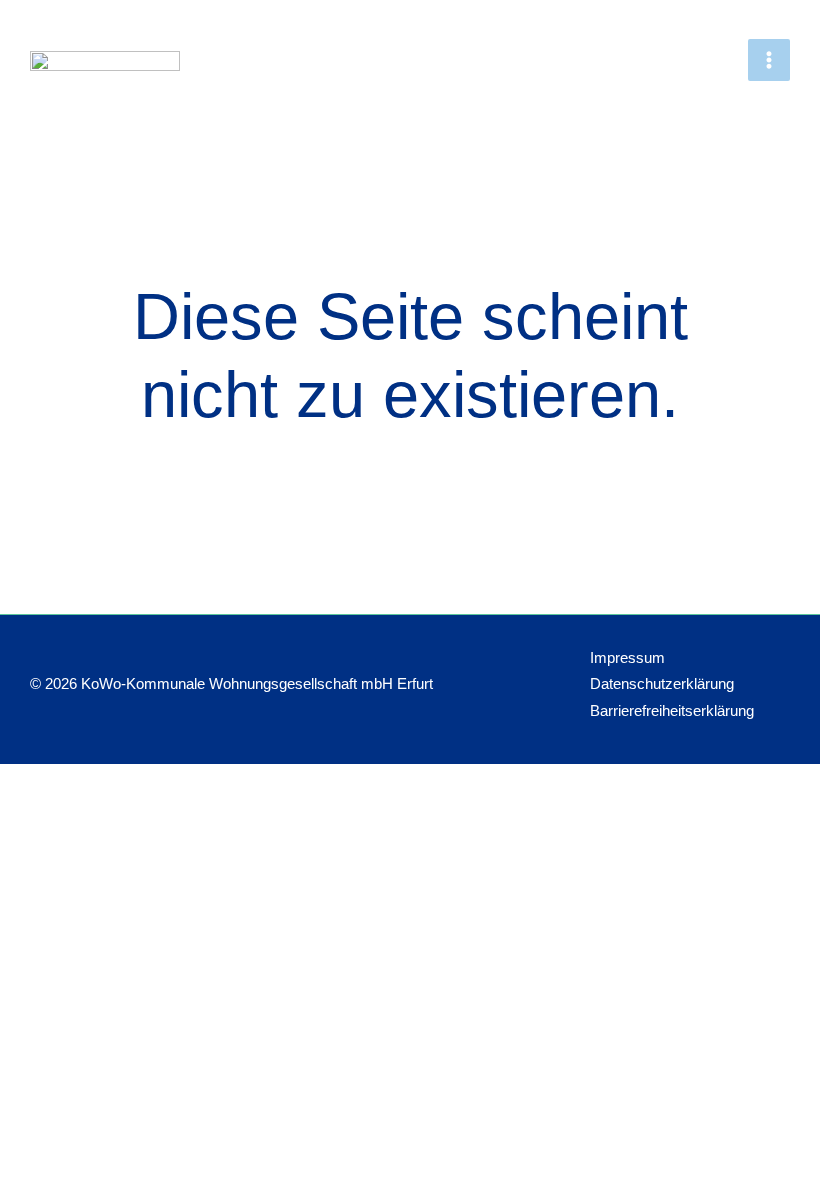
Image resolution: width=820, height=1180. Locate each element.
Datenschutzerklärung (662, 684)
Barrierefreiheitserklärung (672, 711)
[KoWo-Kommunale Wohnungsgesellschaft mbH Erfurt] (105, 67)
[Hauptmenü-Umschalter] (769, 60)
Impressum (627, 658)
